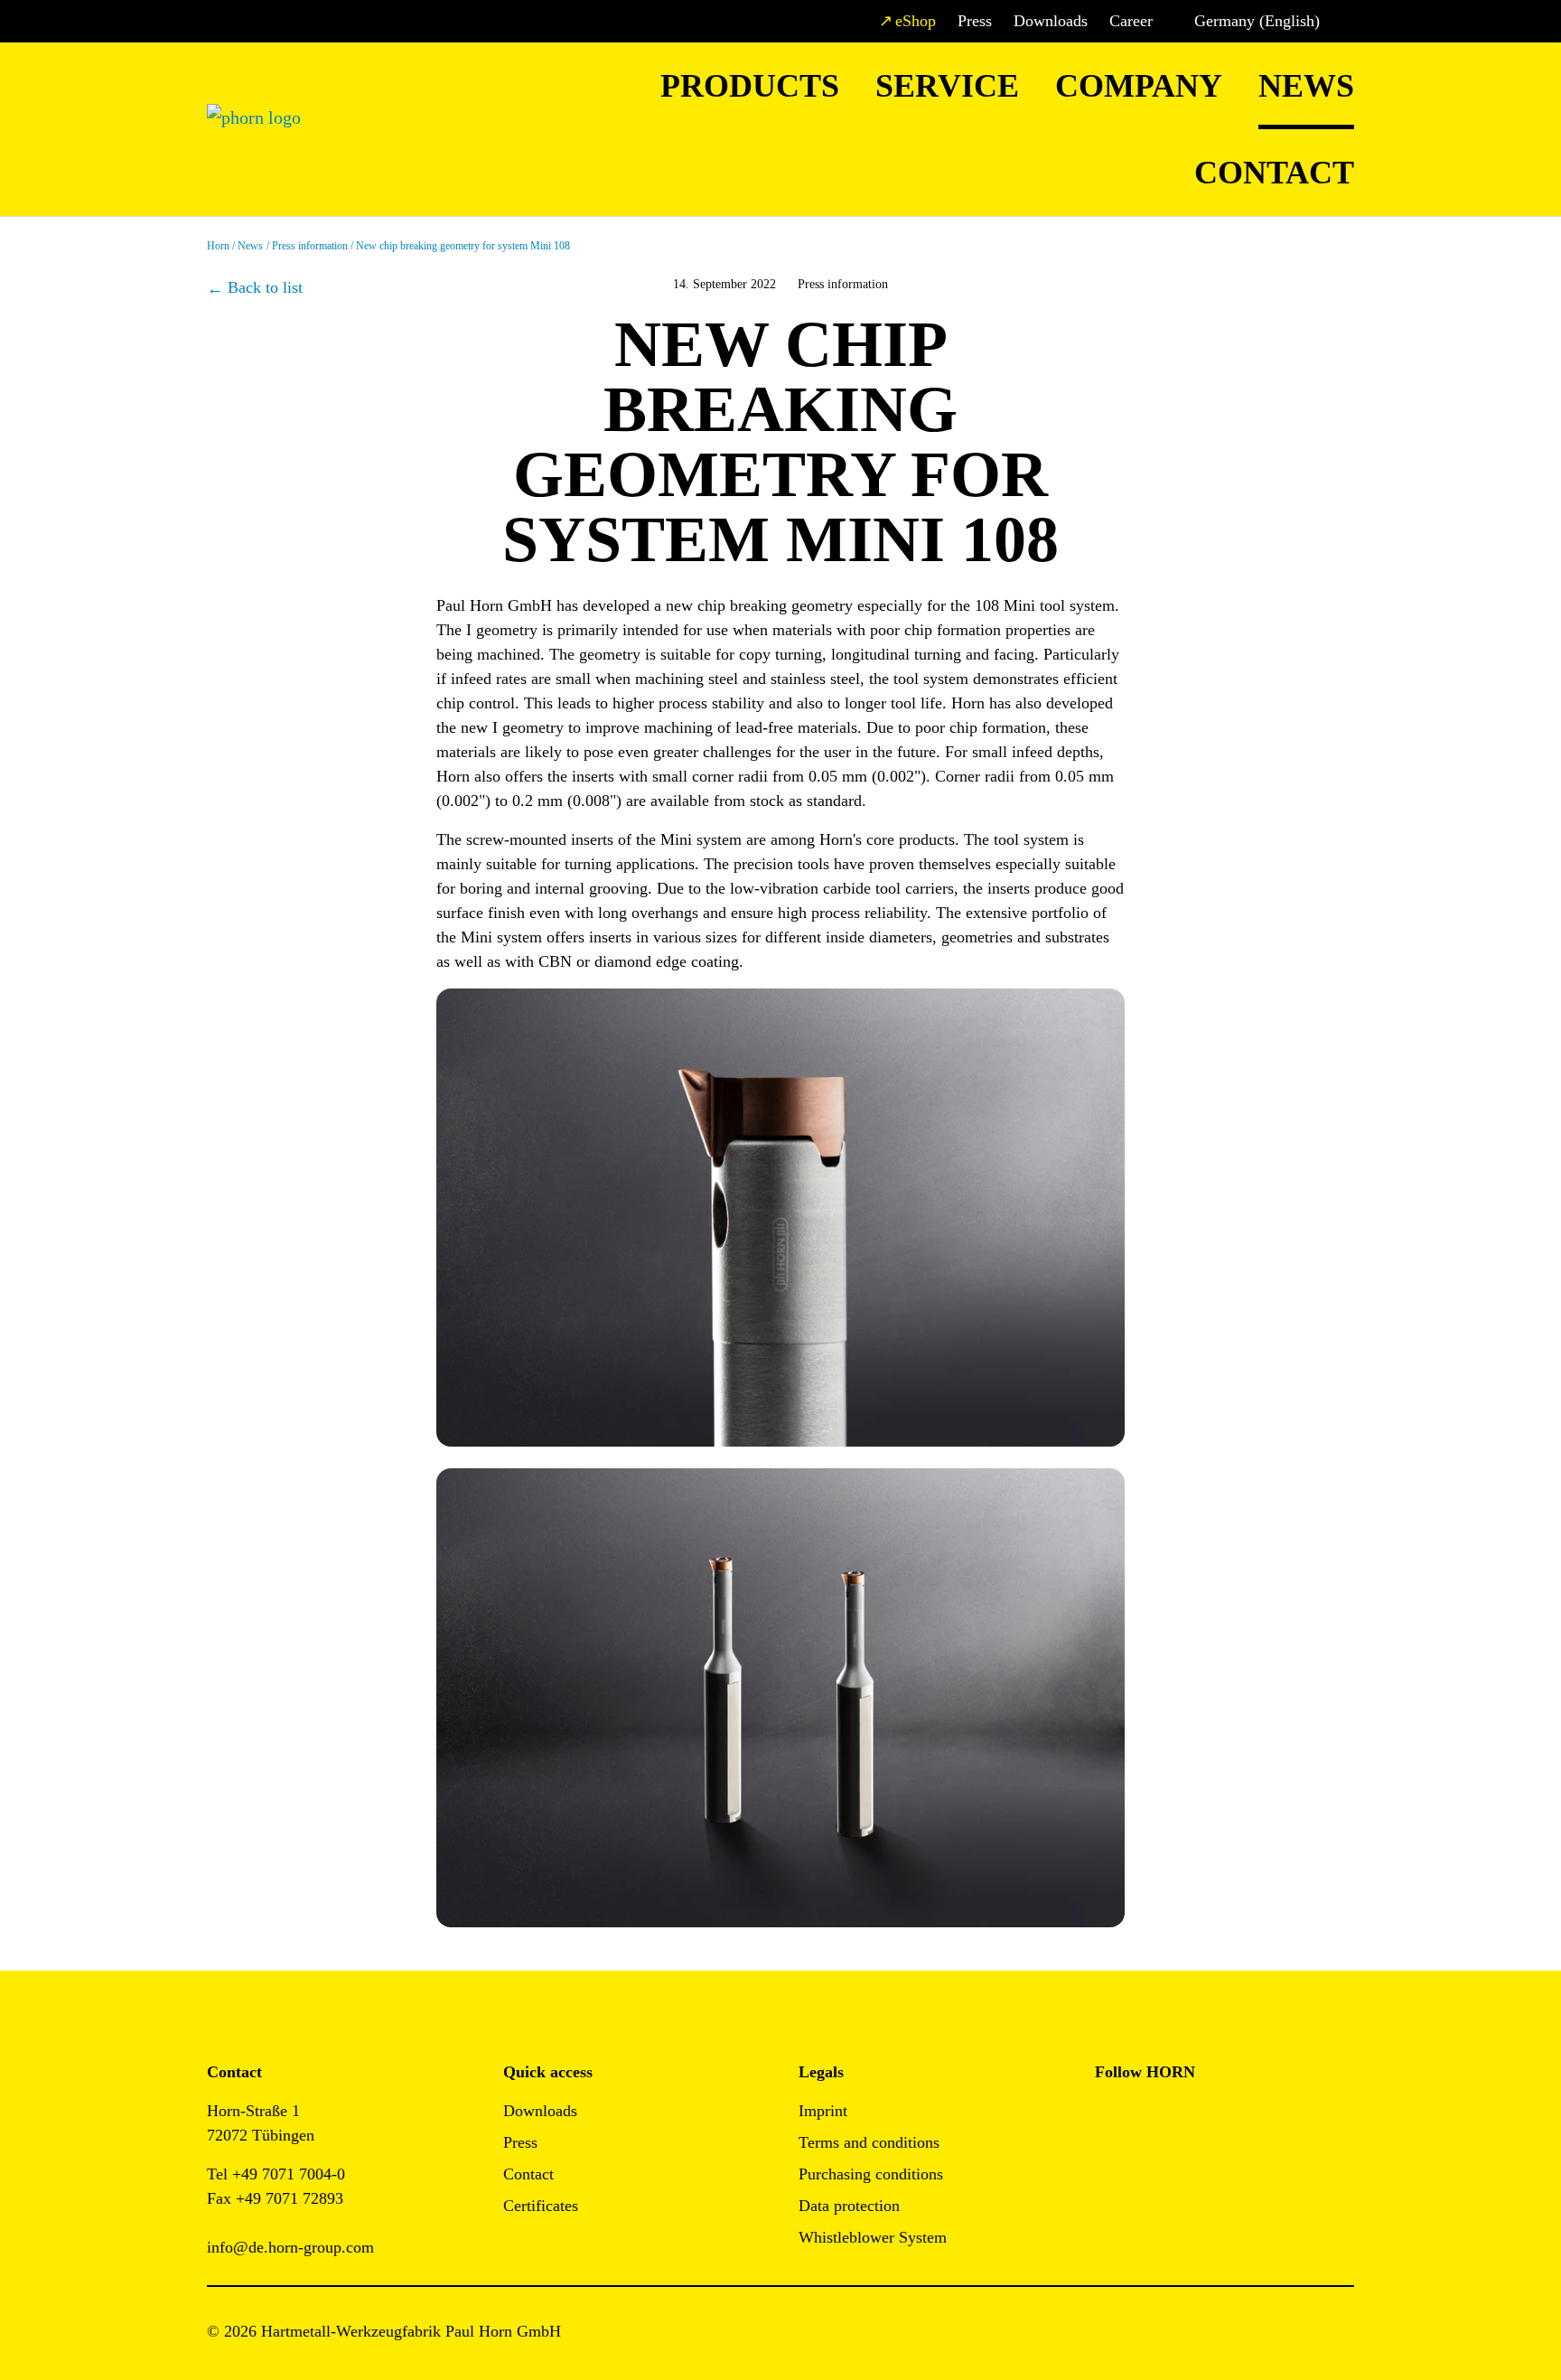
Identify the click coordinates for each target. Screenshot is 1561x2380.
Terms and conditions (869, 2142)
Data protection (849, 2206)
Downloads (1051, 21)
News (1306, 86)
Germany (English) (1257, 21)
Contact (1274, 173)
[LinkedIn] (1190, 2117)
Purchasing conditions (871, 2174)
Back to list (265, 287)
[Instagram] (1150, 2117)
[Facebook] (1109, 2117)
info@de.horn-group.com (290, 2247)
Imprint (823, 2111)
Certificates (541, 2206)
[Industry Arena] (1150, 2166)
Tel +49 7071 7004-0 (276, 2174)
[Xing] (1231, 2117)
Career (1131, 21)
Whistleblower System (873, 2237)
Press (975, 21)
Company (1139, 86)
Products (750, 86)
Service (947, 86)
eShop (916, 21)
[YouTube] (1109, 2166)
